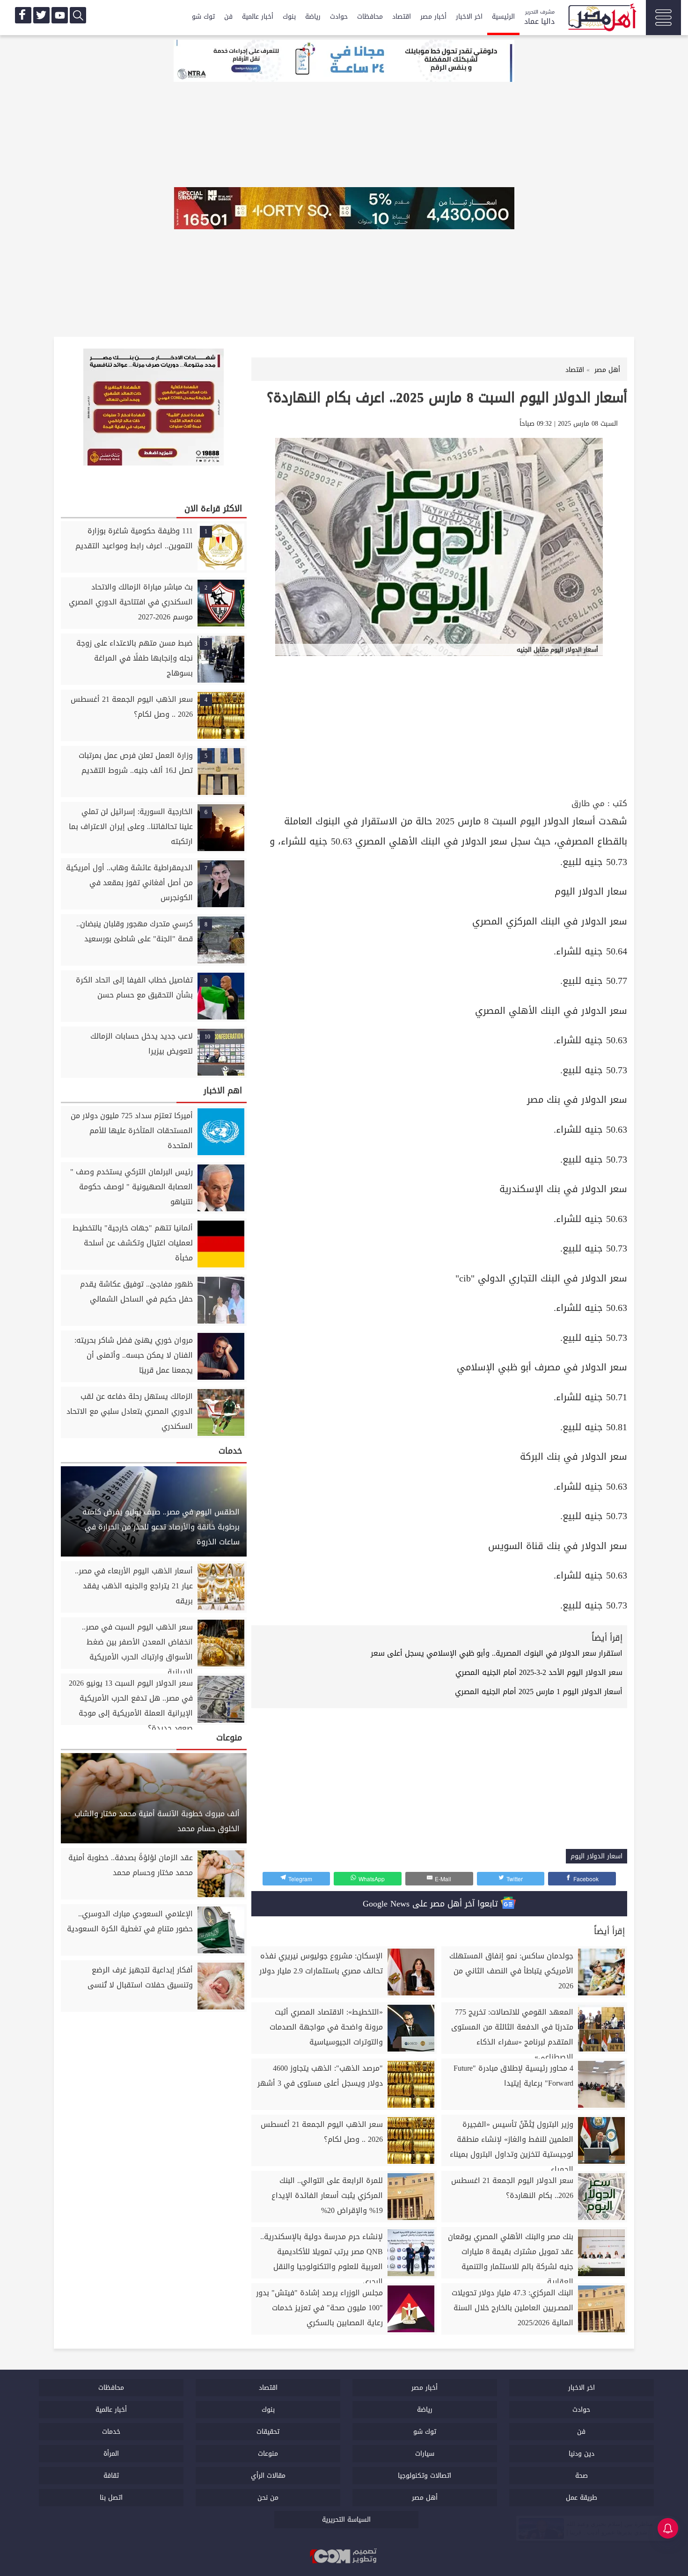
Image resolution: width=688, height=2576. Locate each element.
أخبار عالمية (258, 17)
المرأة (111, 2454)
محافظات (370, 17)
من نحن (268, 2498)
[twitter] (41, 15)
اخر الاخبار (469, 17)
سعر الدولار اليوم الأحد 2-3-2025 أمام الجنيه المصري (539, 1672)
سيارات (425, 2454)
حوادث (339, 17)
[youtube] (60, 15)
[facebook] (23, 15)
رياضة (313, 17)
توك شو (203, 17)
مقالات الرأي (268, 2476)
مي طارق (588, 804)
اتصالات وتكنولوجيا (425, 2476)
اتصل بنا (111, 2498)
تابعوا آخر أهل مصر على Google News (432, 1904)
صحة (582, 2476)
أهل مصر (425, 2498)
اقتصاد (402, 17)
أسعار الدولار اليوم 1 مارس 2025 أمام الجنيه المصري (539, 1692)
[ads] (344, 62)
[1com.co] (344, 2556)
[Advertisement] (439, 726)
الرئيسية (503, 17)
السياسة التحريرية (346, 2520)
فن (228, 17)
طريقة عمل (582, 2498)
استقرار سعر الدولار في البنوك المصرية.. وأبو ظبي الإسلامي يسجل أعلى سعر (497, 1653)
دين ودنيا (582, 2454)
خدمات (111, 2432)
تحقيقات (268, 2432)
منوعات (268, 2454)
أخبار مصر (433, 17)
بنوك (289, 17)
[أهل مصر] (601, 19)
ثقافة (111, 2476)
